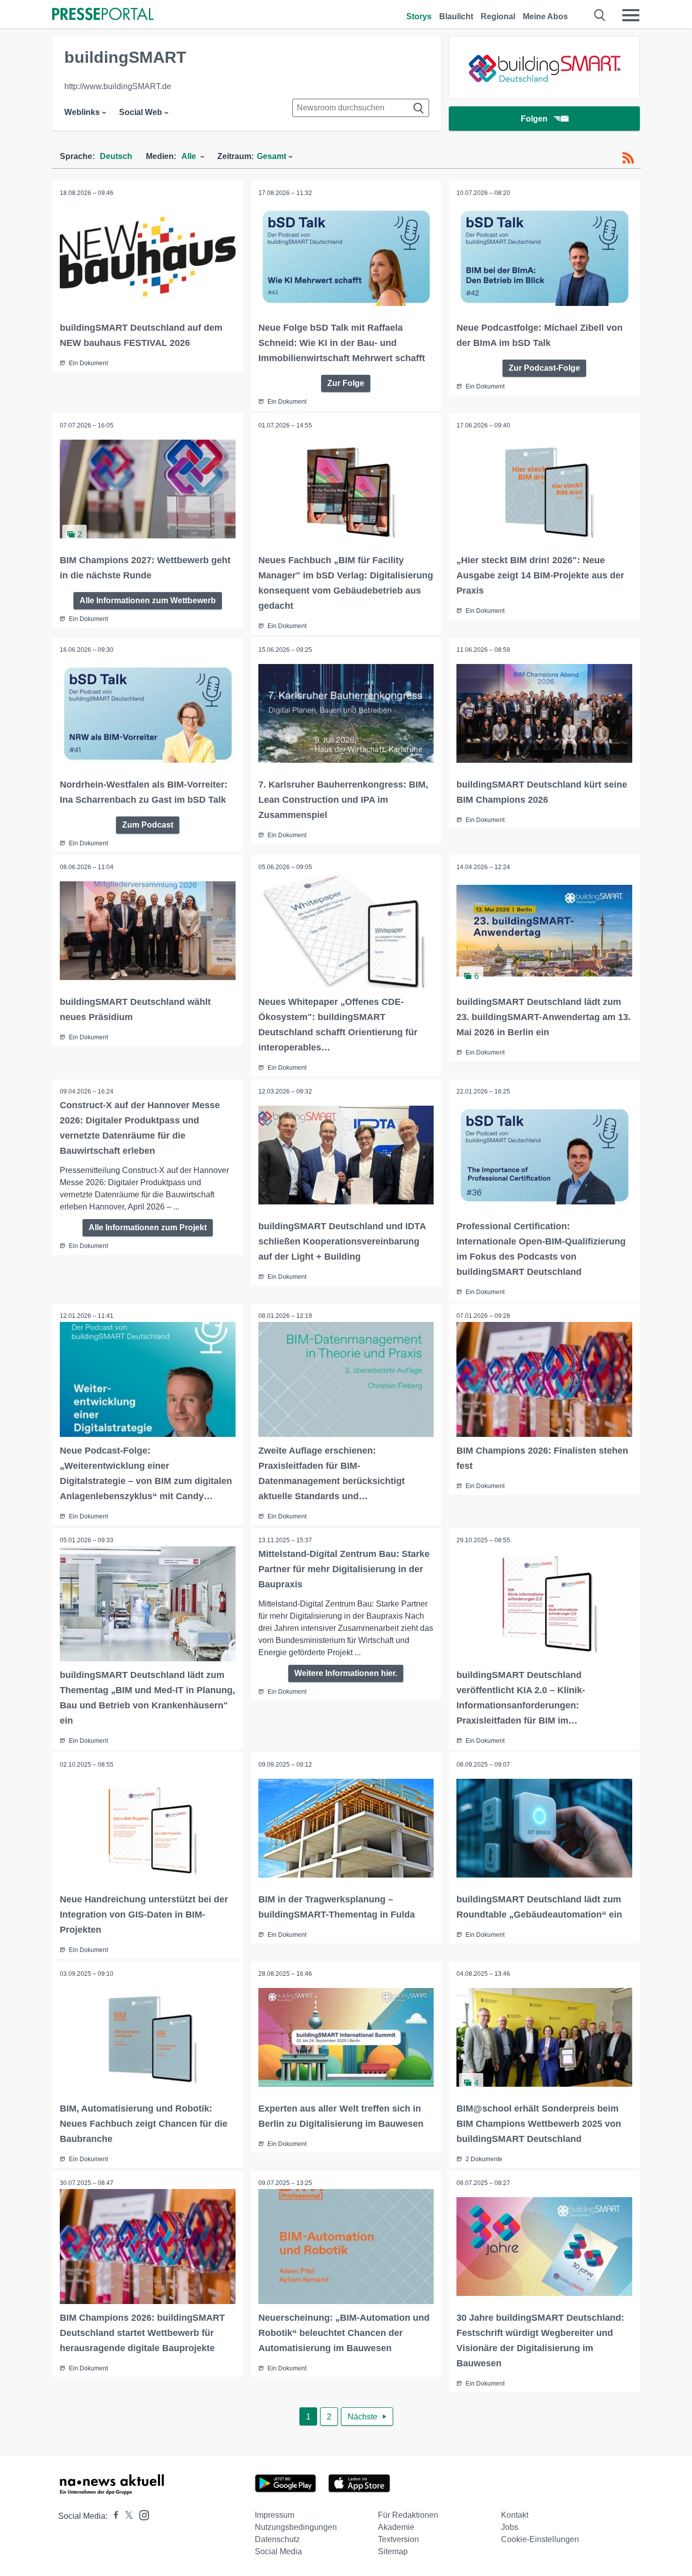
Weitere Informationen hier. (346, 1673)
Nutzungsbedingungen (296, 2527)
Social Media (278, 2551)
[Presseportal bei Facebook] (113, 2516)
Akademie (396, 2527)
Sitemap (393, 2551)
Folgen (534, 119)
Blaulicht (456, 16)
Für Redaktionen (408, 2515)
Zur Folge (346, 383)
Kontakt (515, 2515)
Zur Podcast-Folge (544, 368)
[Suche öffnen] (600, 15)
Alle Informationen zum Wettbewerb (148, 600)
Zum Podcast (148, 825)
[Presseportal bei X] (126, 2516)
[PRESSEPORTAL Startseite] (103, 15)
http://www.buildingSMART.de (118, 86)
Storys (419, 16)
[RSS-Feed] (628, 158)
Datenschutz (277, 2539)
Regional (498, 16)
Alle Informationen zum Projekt (148, 1227)
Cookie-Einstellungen (540, 2539)
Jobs (510, 2527)
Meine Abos (545, 16)
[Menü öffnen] (631, 15)
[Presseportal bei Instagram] (141, 2514)
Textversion (398, 2539)
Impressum (275, 2515)
